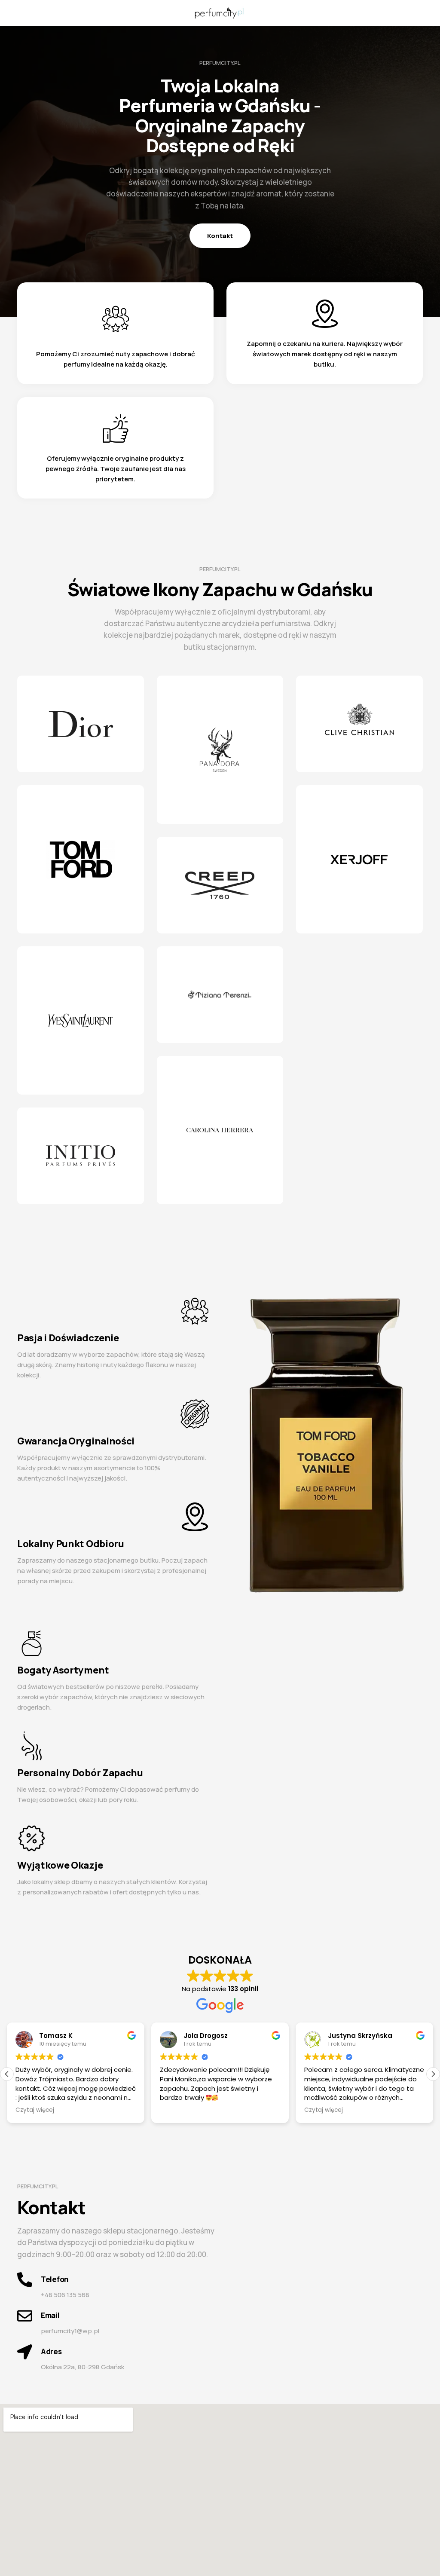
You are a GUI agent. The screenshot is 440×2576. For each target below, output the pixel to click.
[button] (433, 2074)
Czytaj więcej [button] (35, 2110)
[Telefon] (25, 2280)
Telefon (55, 2279)
